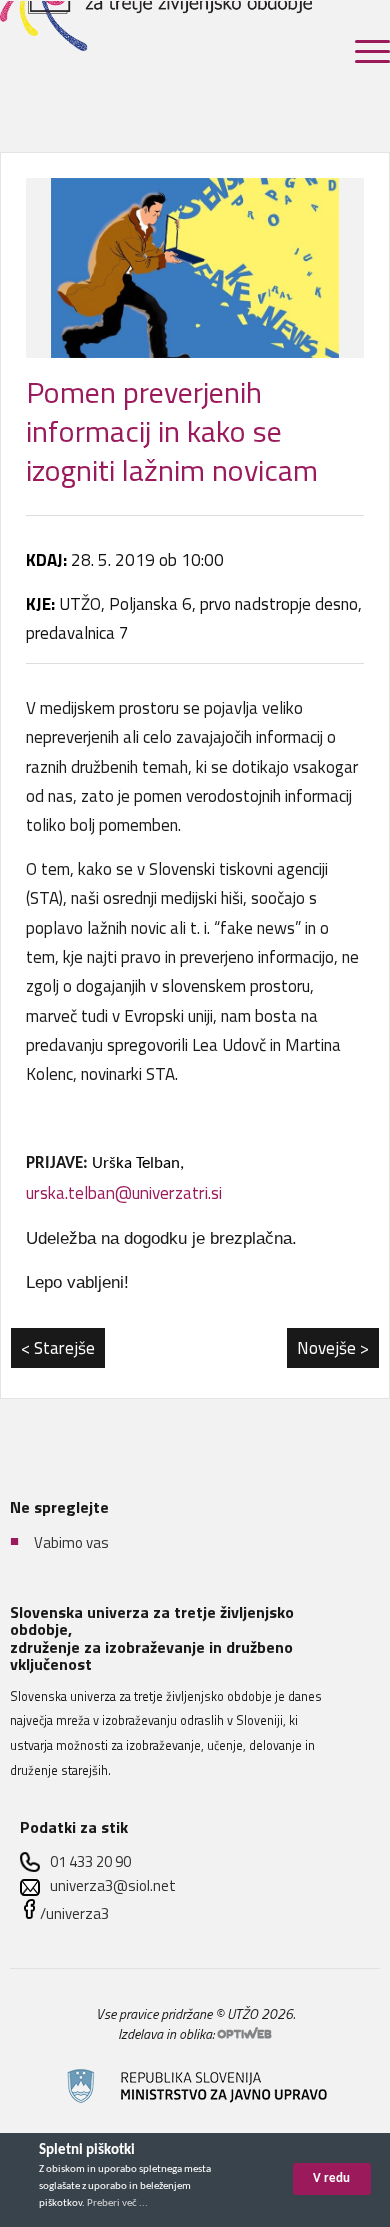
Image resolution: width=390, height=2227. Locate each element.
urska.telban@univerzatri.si (124, 1192)
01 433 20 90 (90, 1861)
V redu (331, 2178)
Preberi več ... (117, 2203)
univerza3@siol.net (113, 1885)
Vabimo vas (71, 1542)
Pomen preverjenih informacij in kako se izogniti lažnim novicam (172, 431)
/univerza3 (74, 1913)
